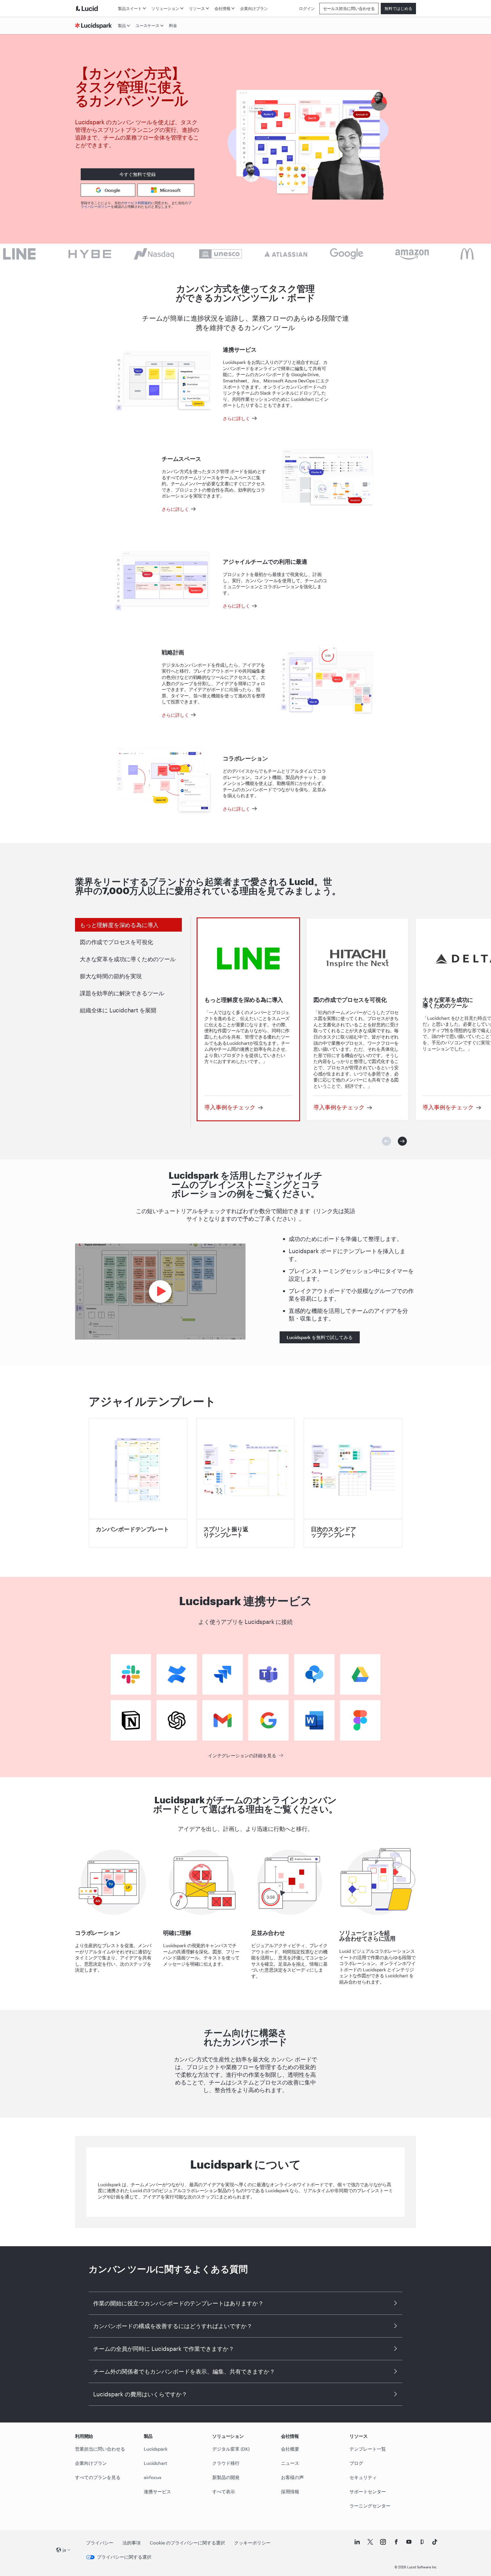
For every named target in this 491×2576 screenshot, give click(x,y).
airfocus (153, 2477)
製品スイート (130, 8)
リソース (197, 8)
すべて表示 (224, 2491)
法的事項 (132, 2543)
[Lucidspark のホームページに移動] (95, 26)
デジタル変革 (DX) (231, 2449)
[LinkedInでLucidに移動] (357, 2542)
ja (64, 2550)
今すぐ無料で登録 (138, 174)
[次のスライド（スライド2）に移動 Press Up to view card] (402, 1141)
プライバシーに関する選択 (124, 2557)
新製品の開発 (226, 2477)
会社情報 (222, 8)
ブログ (356, 2463)
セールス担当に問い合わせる (349, 8)
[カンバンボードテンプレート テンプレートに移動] (138, 1483)
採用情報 (290, 2491)
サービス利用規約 (138, 203)
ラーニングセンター (370, 2506)
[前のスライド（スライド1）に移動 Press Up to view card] (386, 1141)
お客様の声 (292, 2477)
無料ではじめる (398, 8)
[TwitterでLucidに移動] (370, 2542)
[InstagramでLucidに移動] (383, 2542)
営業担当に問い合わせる (100, 2449)
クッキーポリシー (252, 2543)
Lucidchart (155, 2463)
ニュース (290, 2463)
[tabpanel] (248, 1019)
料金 (173, 25)
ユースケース (147, 25)
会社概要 (290, 2449)
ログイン (307, 8)
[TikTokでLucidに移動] (435, 2542)
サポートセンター (368, 2491)
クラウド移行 (226, 2463)
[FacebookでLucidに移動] (396, 2542)
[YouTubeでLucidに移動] (409, 2542)
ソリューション (165, 8)
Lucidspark (156, 2449)
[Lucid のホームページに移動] (95, 8)
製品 (122, 25)
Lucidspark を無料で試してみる (320, 1337)
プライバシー (100, 2543)
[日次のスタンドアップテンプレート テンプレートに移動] (353, 1483)
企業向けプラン (254, 8)
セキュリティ (363, 2477)
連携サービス (157, 2491)
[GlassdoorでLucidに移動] (422, 2542)
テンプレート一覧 (368, 2449)
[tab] (128, 925)
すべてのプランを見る (98, 2477)
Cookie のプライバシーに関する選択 (187, 2543)
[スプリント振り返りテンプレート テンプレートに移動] (246, 1483)
